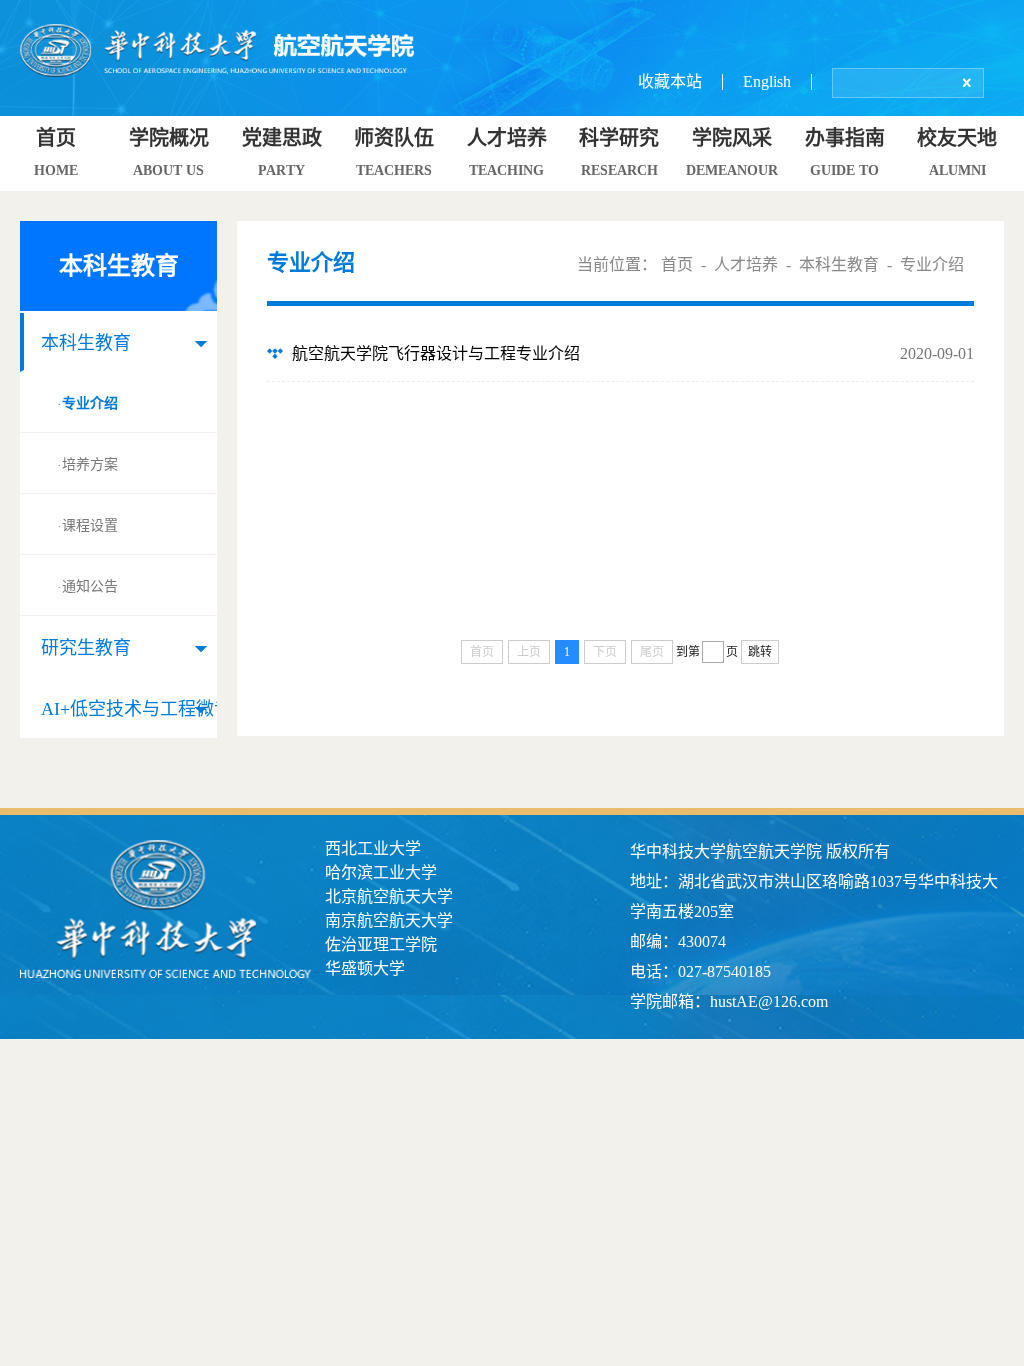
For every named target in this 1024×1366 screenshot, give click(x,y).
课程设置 (87, 526)
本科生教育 (839, 264)
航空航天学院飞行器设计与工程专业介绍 (436, 353)
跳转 (760, 652)
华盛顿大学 (365, 968)
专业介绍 (87, 404)
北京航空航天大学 (389, 896)
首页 (677, 264)
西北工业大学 (373, 848)
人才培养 (746, 264)
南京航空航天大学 (389, 920)
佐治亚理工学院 (381, 944)
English (767, 81)
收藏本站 (670, 81)
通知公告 (87, 587)
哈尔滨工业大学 (381, 872)
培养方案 (87, 465)
